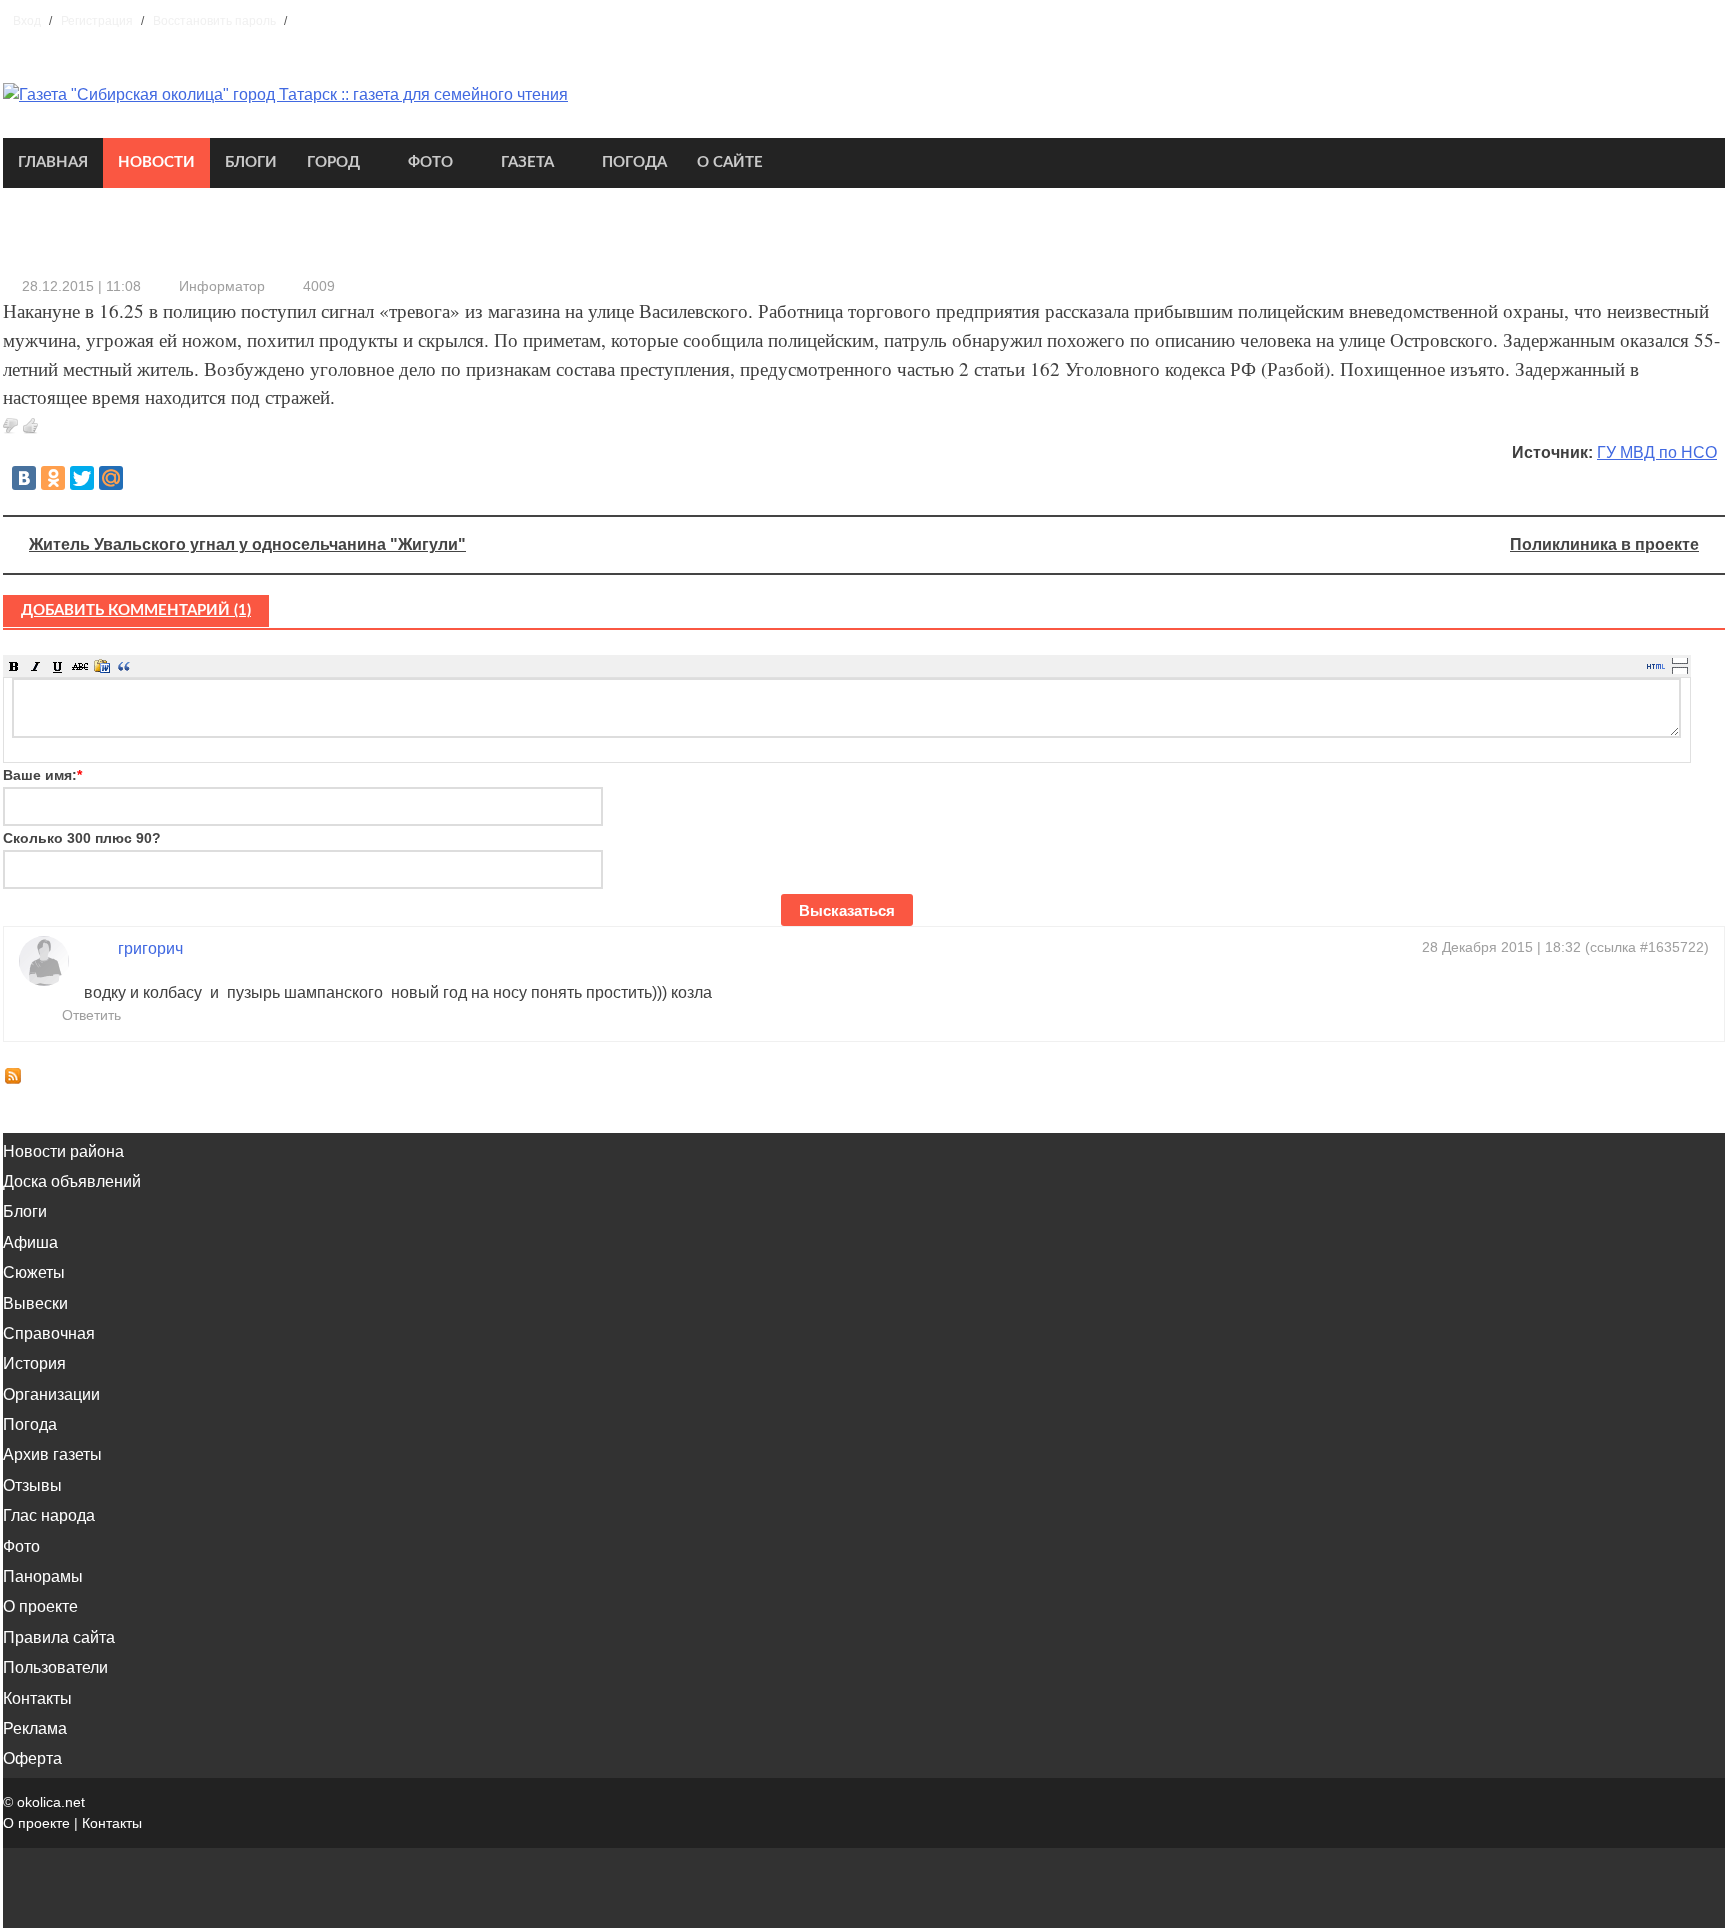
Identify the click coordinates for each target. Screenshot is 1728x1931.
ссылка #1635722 (1647, 947)
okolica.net (51, 1802)
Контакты (37, 1698)
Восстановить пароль (214, 21)
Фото (430, 162)
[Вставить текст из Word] (102, 666)
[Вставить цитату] (124, 666)
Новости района (63, 1151)
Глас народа (49, 1515)
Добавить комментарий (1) (136, 610)
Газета (527, 162)
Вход (27, 21)
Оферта (32, 1758)
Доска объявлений (72, 1181)
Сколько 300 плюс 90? (82, 838)
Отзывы (32, 1485)
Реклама (35, 1728)
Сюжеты (34, 1272)
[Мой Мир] (111, 478)
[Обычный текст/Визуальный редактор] (1656, 666)
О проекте (40, 1606)
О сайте (730, 162)
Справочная (49, 1333)
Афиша (30, 1242)
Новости (156, 162)
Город (333, 162)
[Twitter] (82, 478)
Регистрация (97, 21)
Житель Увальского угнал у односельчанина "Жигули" (247, 544)
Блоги (251, 162)
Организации (51, 1394)
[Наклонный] (36, 666)
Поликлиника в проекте (1604, 544)
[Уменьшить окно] (1680, 670)
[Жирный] (14, 666)
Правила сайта (59, 1637)
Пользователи (55, 1667)
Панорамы (43, 1576)
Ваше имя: (42, 775)
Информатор (222, 286)
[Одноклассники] (53, 478)
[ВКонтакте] (24, 478)
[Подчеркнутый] (58, 666)
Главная (53, 162)
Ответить (89, 1015)
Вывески (35, 1303)
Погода (634, 162)
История (34, 1363)
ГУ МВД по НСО (1657, 452)
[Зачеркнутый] (80, 666)
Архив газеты (52, 1454)
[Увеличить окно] (1680, 660)
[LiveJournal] (140, 478)
